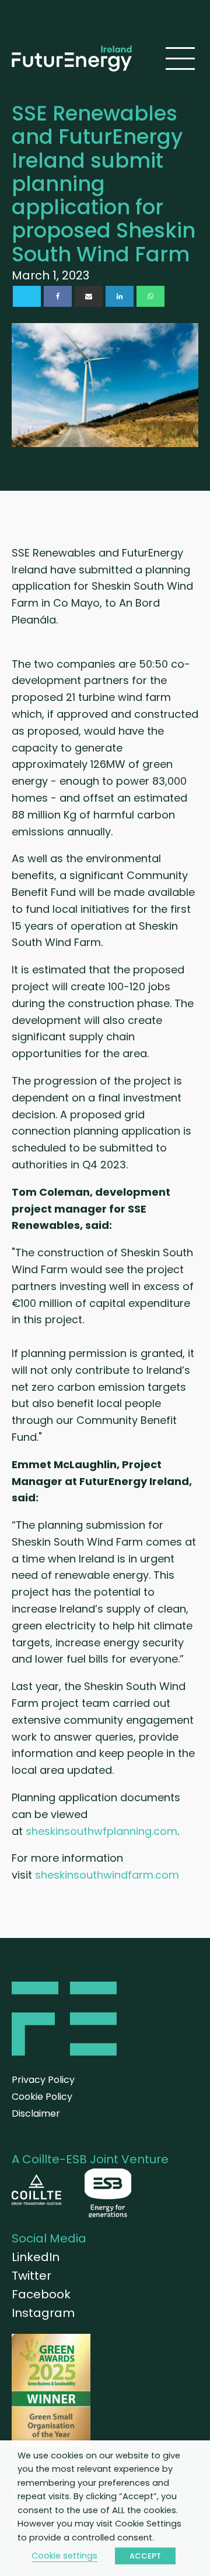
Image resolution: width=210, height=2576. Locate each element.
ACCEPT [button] (145, 2556)
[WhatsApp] (150, 296)
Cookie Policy (42, 2097)
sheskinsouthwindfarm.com (107, 1875)
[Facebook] (58, 296)
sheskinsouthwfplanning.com (101, 1831)
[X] (27, 296)
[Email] (89, 296)
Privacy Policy (43, 2080)
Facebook (41, 2294)
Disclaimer (36, 2113)
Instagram (43, 2313)
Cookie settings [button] (64, 2556)
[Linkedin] (120, 296)
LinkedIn (36, 2257)
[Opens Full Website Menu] (180, 59)
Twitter (32, 2276)
